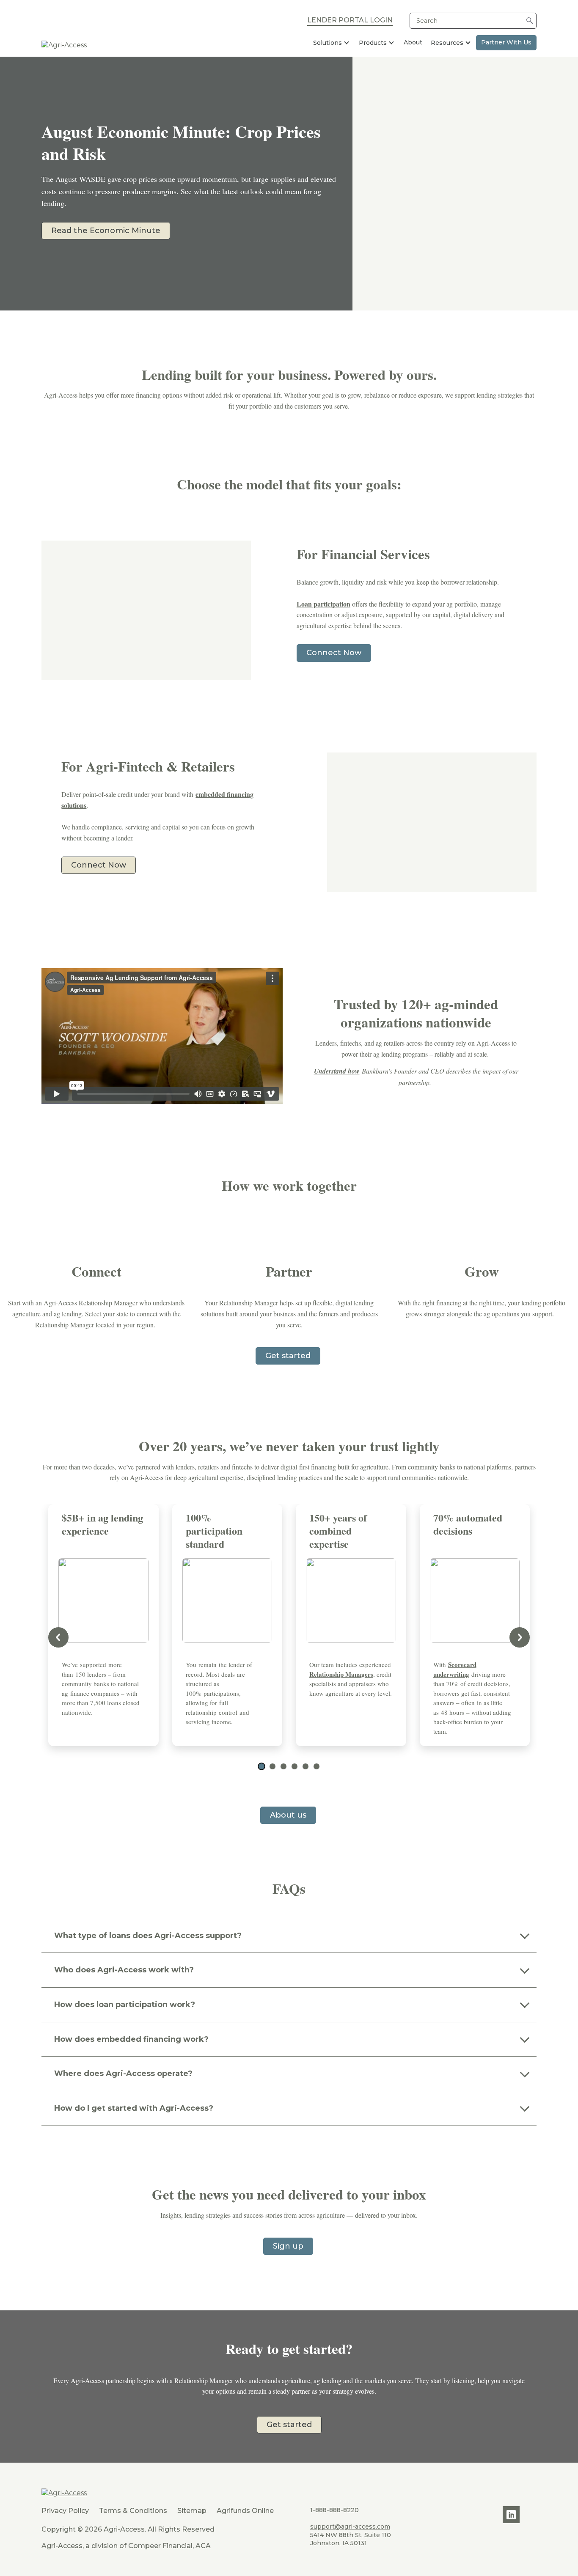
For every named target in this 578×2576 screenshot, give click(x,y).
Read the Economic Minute (106, 231)
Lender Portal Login (350, 21)
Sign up (288, 2246)
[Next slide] (520, 1637)
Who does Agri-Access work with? (124, 1970)
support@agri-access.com (350, 2527)
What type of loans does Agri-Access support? (148, 1936)
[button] (261, 1766)
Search (427, 21)
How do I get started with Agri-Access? (134, 2108)
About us (288, 1815)
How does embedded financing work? (131, 2039)
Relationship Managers (341, 1674)
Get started (288, 1356)
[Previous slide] (58, 1637)
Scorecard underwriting (455, 1669)
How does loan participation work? (125, 2005)
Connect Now (334, 653)
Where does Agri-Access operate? (123, 2073)
